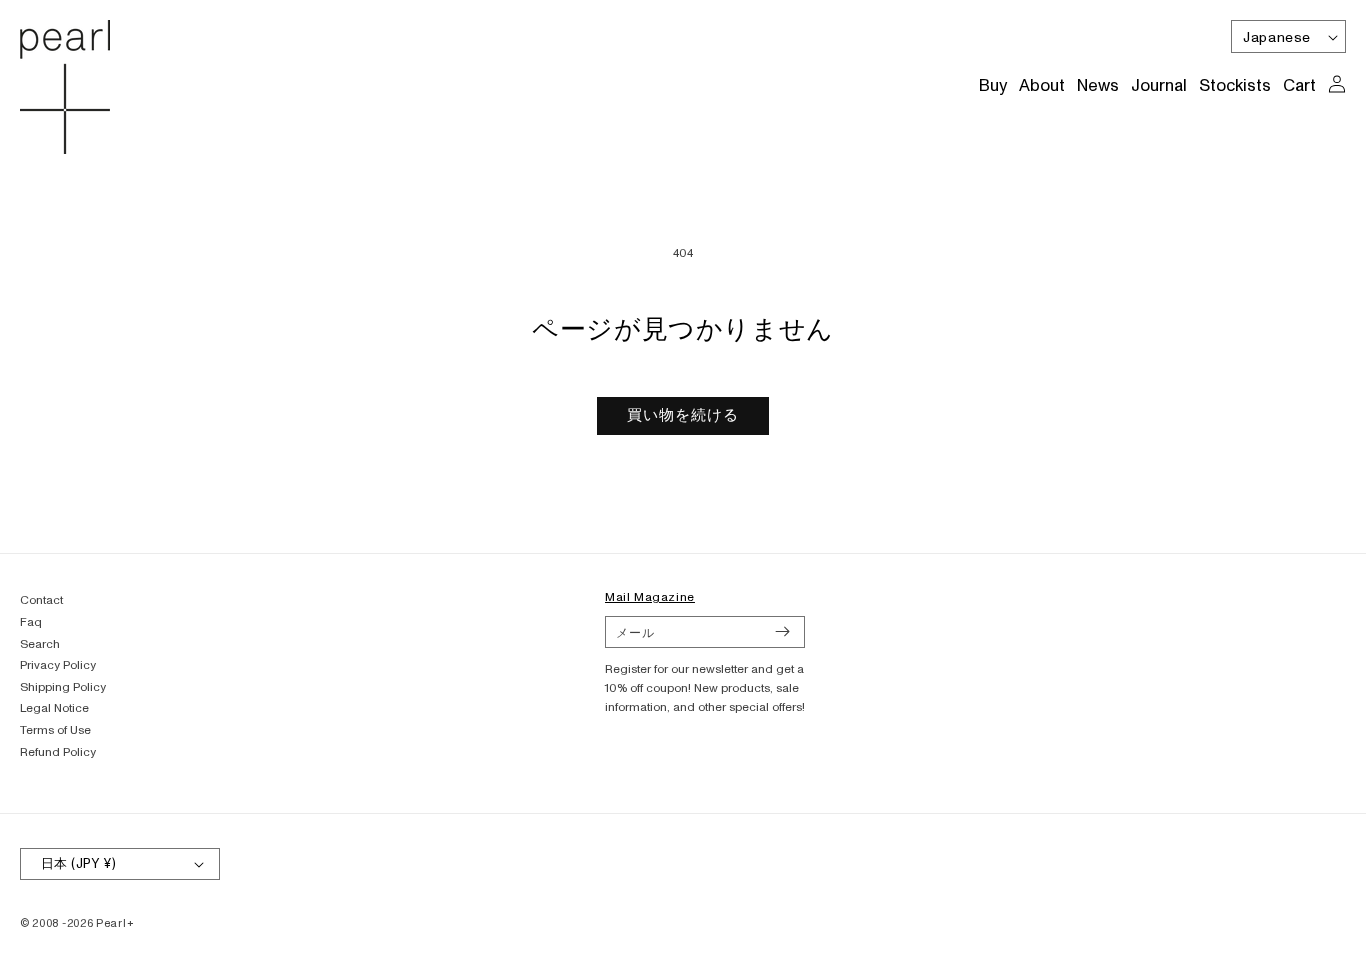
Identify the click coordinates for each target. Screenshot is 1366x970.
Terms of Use (55, 730)
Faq (31, 622)
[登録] (782, 632)
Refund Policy (58, 752)
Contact (41, 600)
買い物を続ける (683, 415)
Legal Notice (54, 708)
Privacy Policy (58, 665)
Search (40, 644)
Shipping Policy (63, 687)
